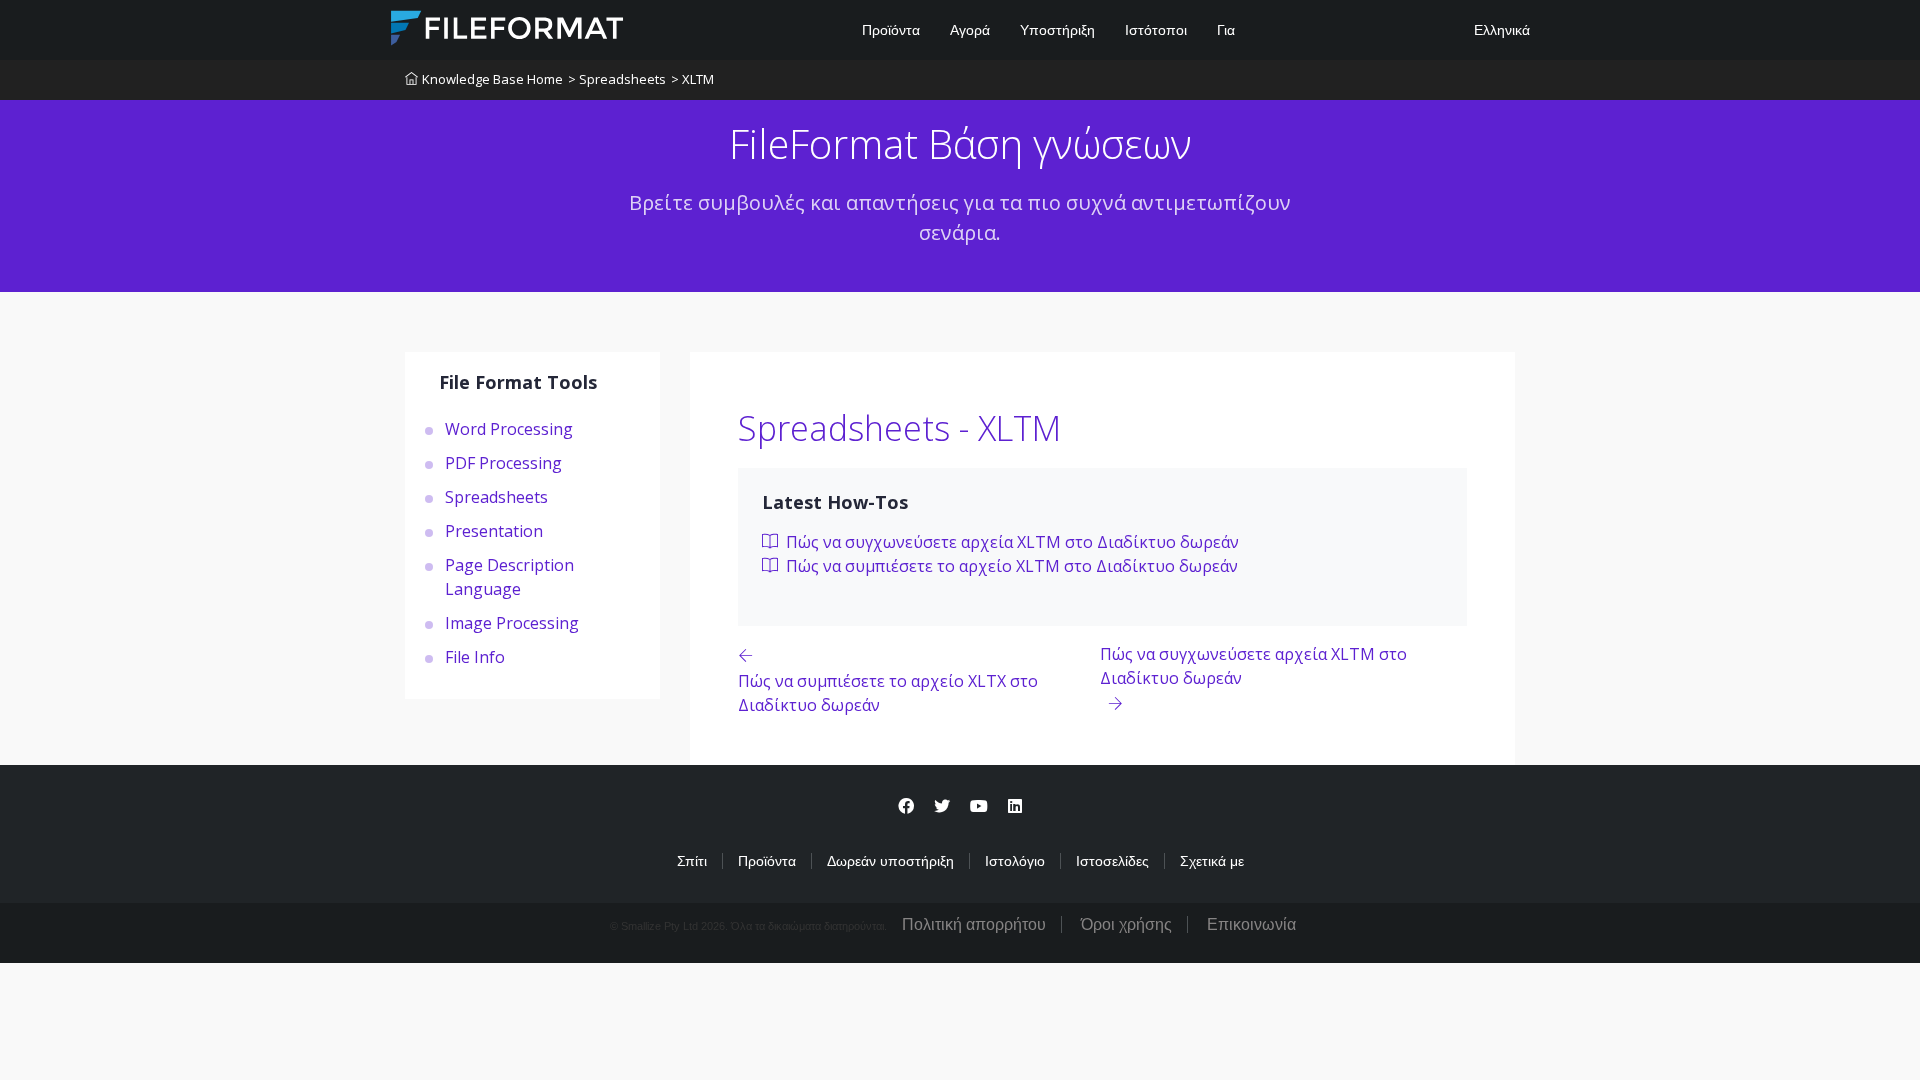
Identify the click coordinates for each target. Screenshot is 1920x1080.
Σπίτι (692, 861)
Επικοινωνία (1251, 924)
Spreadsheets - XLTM (899, 428)
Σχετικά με (1212, 861)
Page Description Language (509, 577)
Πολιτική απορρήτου (974, 924)
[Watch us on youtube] (979, 806)
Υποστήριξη (1057, 30)
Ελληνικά (1500, 30)
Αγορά (970, 30)
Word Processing (509, 429)
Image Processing (512, 623)
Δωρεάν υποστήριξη (890, 861)
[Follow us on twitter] (942, 806)
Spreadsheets (496, 497)
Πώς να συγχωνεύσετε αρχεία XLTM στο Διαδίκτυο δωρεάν (1010, 542)
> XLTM (692, 79)
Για (1226, 30)
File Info (475, 657)
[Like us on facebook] (906, 806)
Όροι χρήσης (1126, 924)
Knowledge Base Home (492, 79)
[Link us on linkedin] (1015, 806)
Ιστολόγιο (1015, 861)
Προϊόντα (891, 30)
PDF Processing (503, 463)
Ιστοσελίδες (1112, 861)
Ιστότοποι (1156, 30)
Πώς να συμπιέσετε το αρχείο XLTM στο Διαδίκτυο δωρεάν (1010, 566)
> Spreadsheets (617, 79)
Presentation (494, 531)
